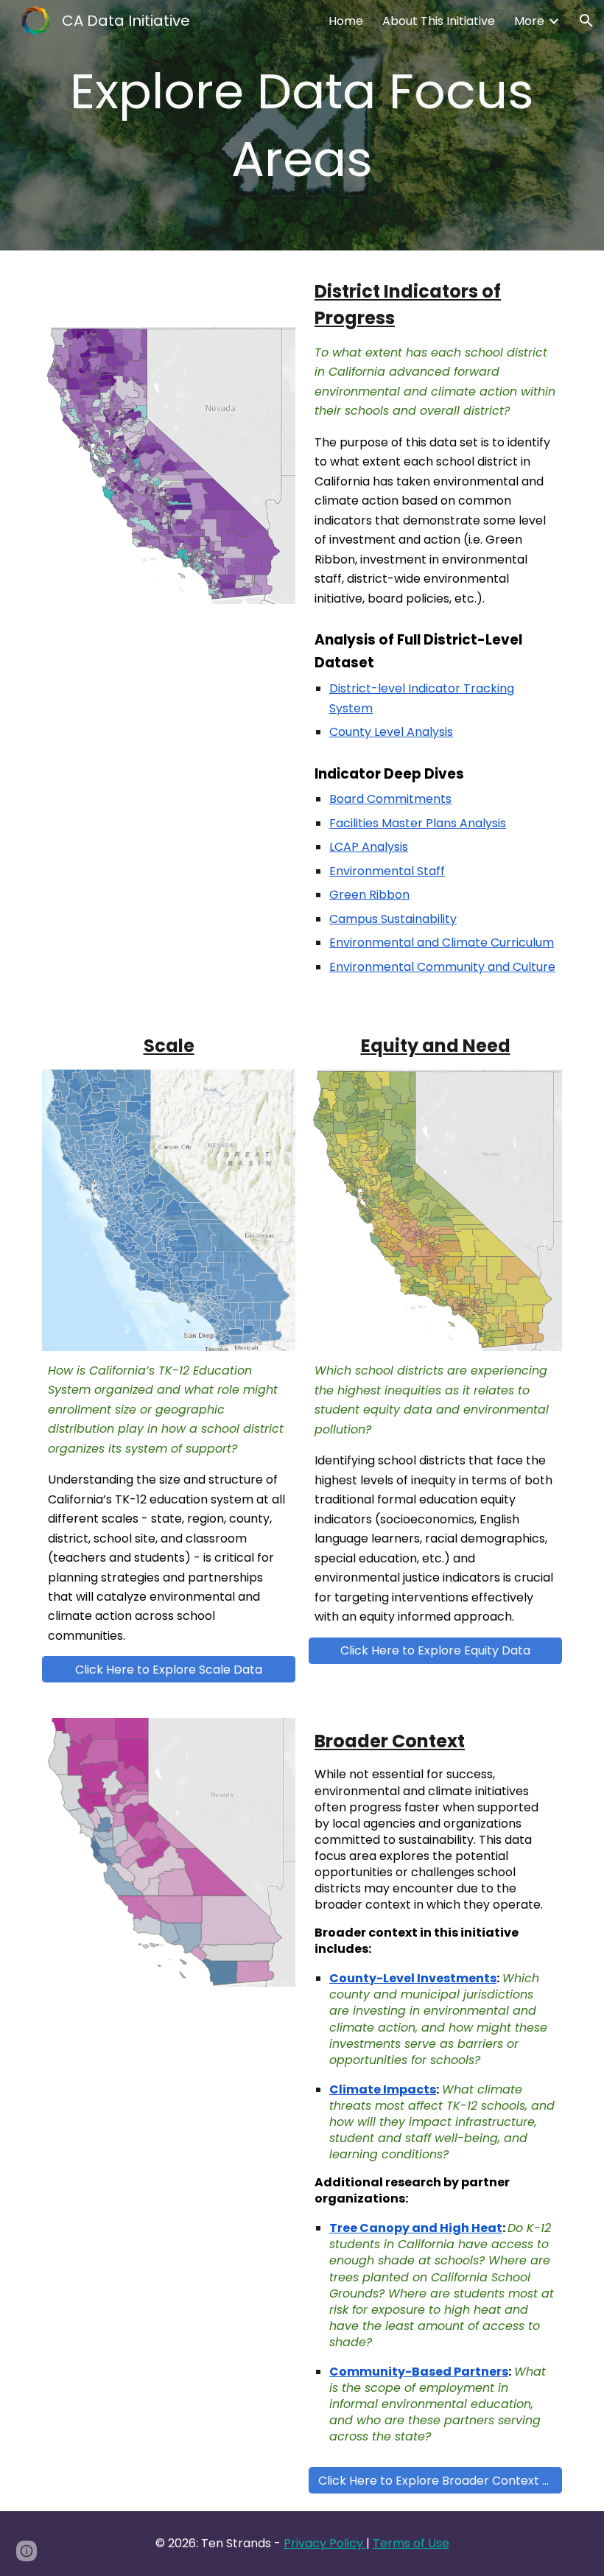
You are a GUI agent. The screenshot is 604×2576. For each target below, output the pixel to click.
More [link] (529, 21)
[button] (586, 21)
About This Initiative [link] (439, 21)
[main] (302, 125)
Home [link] (346, 21)
